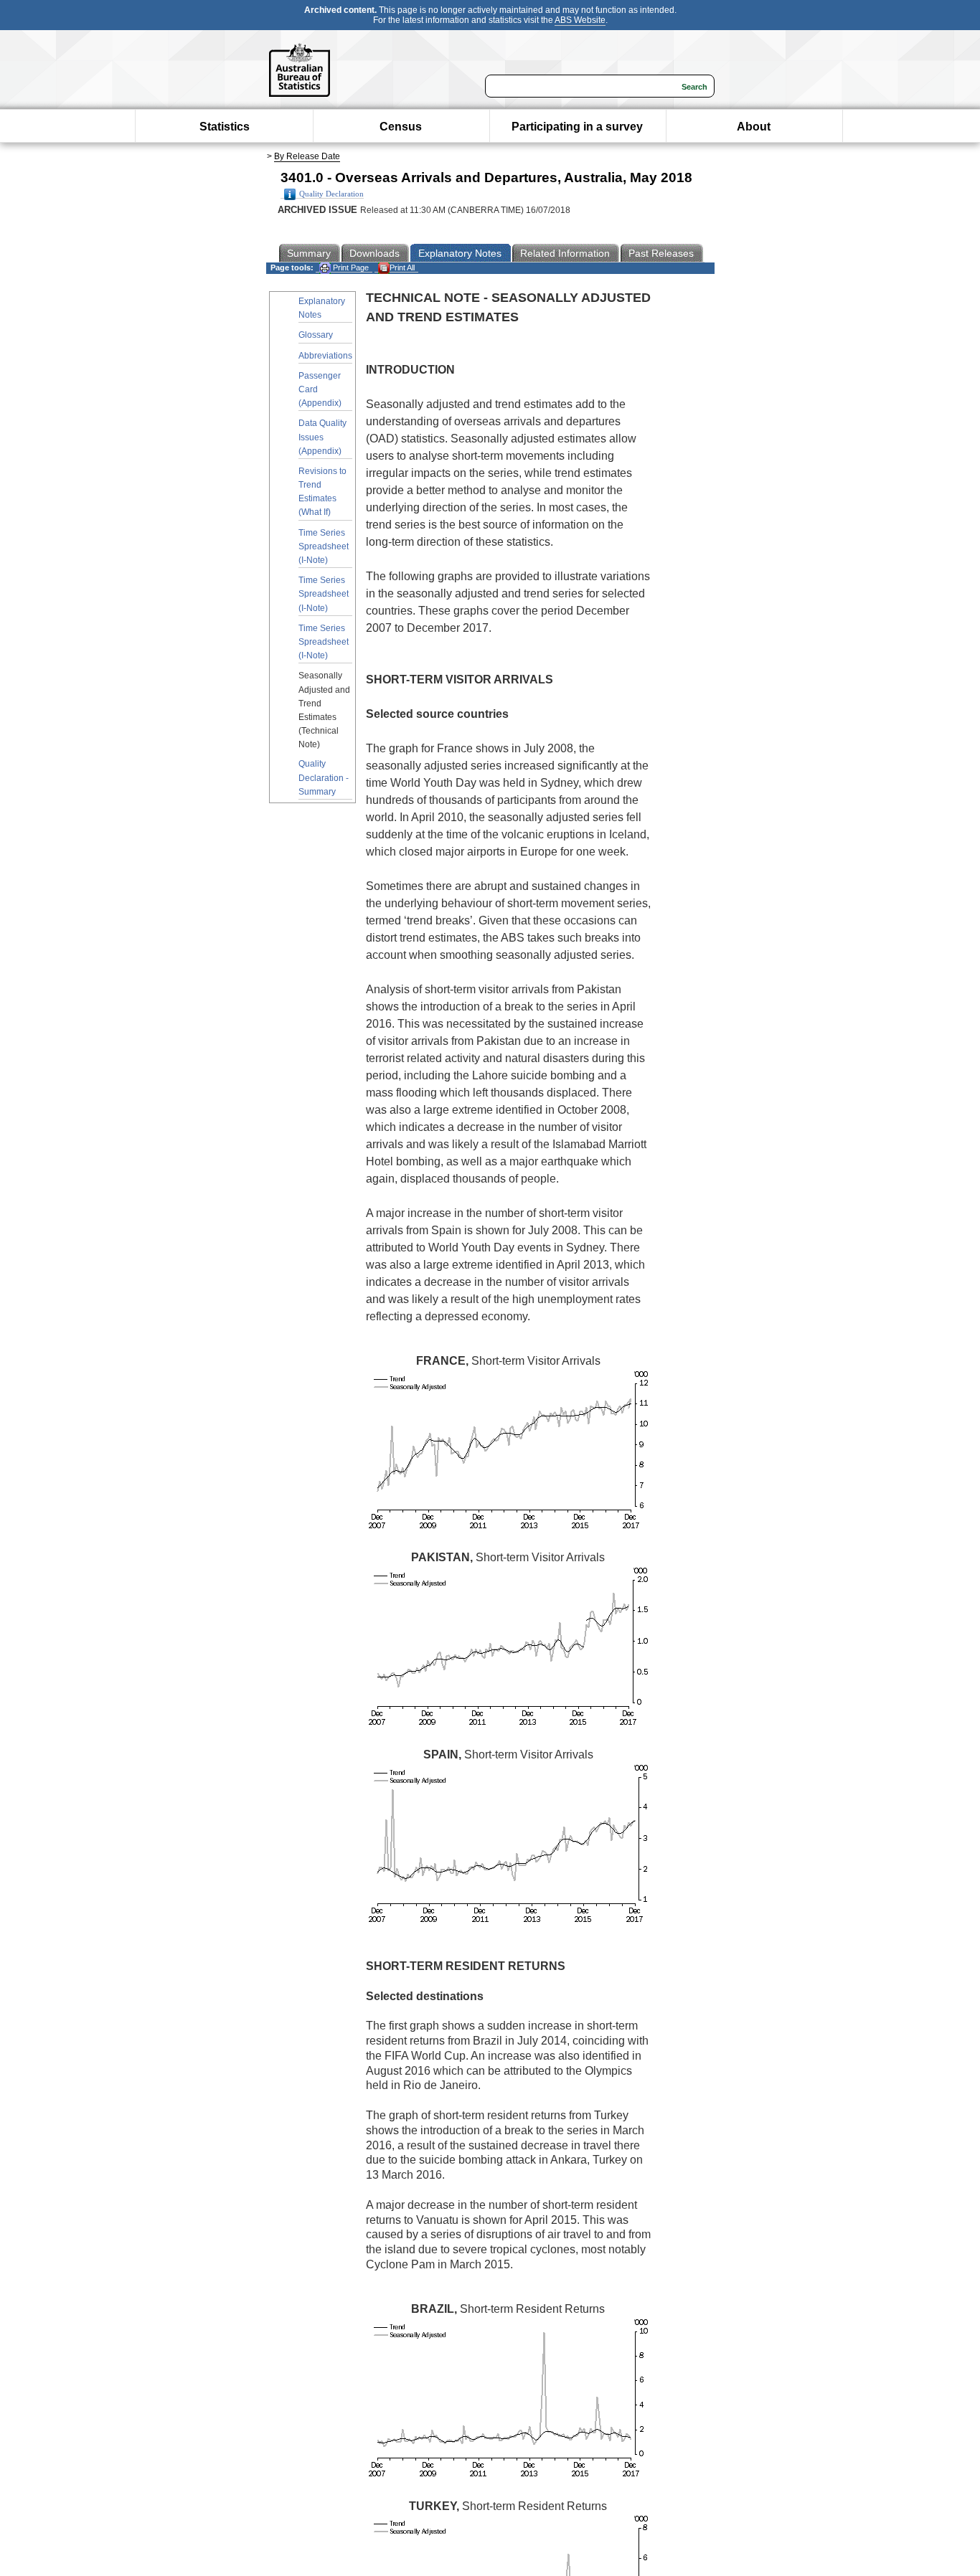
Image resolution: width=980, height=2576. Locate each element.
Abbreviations (325, 356)
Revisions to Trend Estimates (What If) (322, 492)
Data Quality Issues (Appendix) (322, 437)
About (754, 127)
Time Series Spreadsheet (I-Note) (324, 546)
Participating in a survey (577, 127)
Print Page (350, 267)
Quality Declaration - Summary (324, 777)
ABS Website (580, 20)
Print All (402, 267)
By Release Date (307, 156)
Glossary (316, 335)
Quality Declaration (331, 194)
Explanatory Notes (322, 308)
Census (401, 127)
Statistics (225, 127)
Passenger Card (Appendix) (320, 389)
